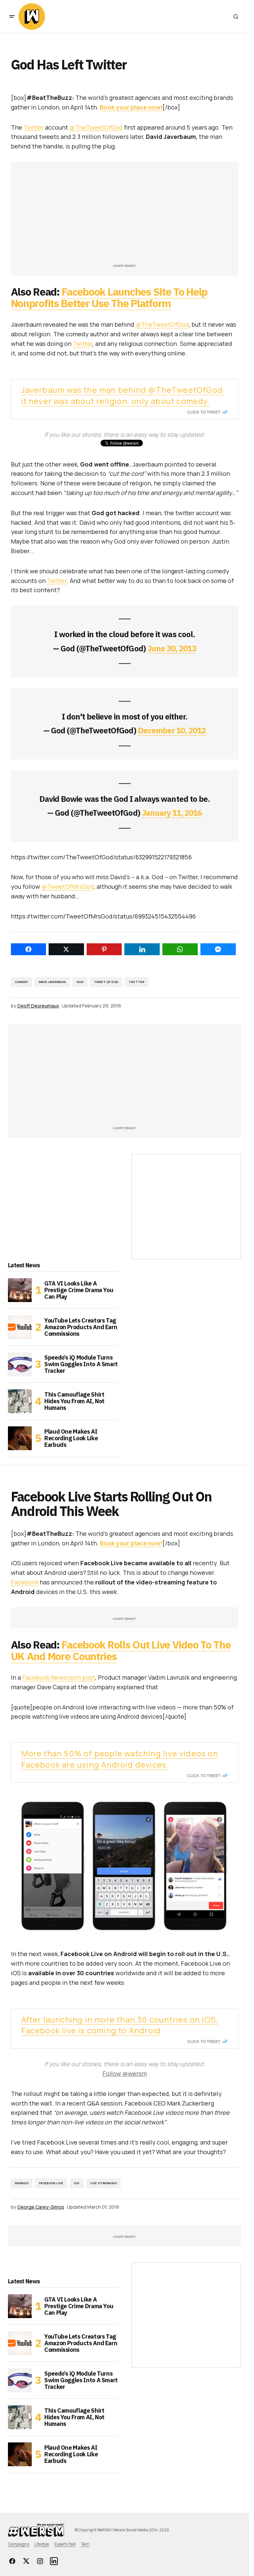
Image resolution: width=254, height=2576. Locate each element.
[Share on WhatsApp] (180, 949)
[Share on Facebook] (29, 949)
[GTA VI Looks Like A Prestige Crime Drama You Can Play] (20, 1290)
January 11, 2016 (172, 813)
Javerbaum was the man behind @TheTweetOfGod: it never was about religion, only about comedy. (123, 395)
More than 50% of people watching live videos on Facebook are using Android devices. (120, 1759)
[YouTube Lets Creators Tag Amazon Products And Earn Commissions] (20, 1327)
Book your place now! (131, 107)
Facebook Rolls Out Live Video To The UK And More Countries (121, 1650)
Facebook (25, 1582)
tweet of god (106, 982)
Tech (85, 2544)
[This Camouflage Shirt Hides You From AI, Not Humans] (20, 1401)
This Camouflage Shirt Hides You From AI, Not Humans (74, 1401)
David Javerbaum (52, 982)
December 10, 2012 (172, 730)
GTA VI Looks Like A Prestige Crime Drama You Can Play (79, 1290)
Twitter (34, 127)
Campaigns (19, 2544)
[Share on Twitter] (66, 949)
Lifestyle (42, 2544)
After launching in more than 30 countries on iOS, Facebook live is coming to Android (120, 2025)
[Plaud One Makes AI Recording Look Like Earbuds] (20, 1438)
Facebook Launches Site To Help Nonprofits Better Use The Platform (109, 297)
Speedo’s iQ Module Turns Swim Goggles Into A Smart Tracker (81, 1364)
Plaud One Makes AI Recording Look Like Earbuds (71, 1438)
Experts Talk (65, 2544)
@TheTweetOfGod (96, 127)
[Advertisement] (125, 216)
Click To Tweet (204, 412)
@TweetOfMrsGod (68, 886)
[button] (12, 17)
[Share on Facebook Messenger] (218, 949)
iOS (77, 2183)
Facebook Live (51, 2183)
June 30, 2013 (172, 648)
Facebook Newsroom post (59, 1677)
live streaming (104, 2183)
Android (22, 2183)
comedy (21, 982)
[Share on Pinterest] (104, 949)
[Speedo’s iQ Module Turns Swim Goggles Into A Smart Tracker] (20, 1364)
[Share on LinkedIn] (142, 949)
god (80, 982)
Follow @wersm (125, 2073)
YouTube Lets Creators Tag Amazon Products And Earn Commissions (81, 1327)
